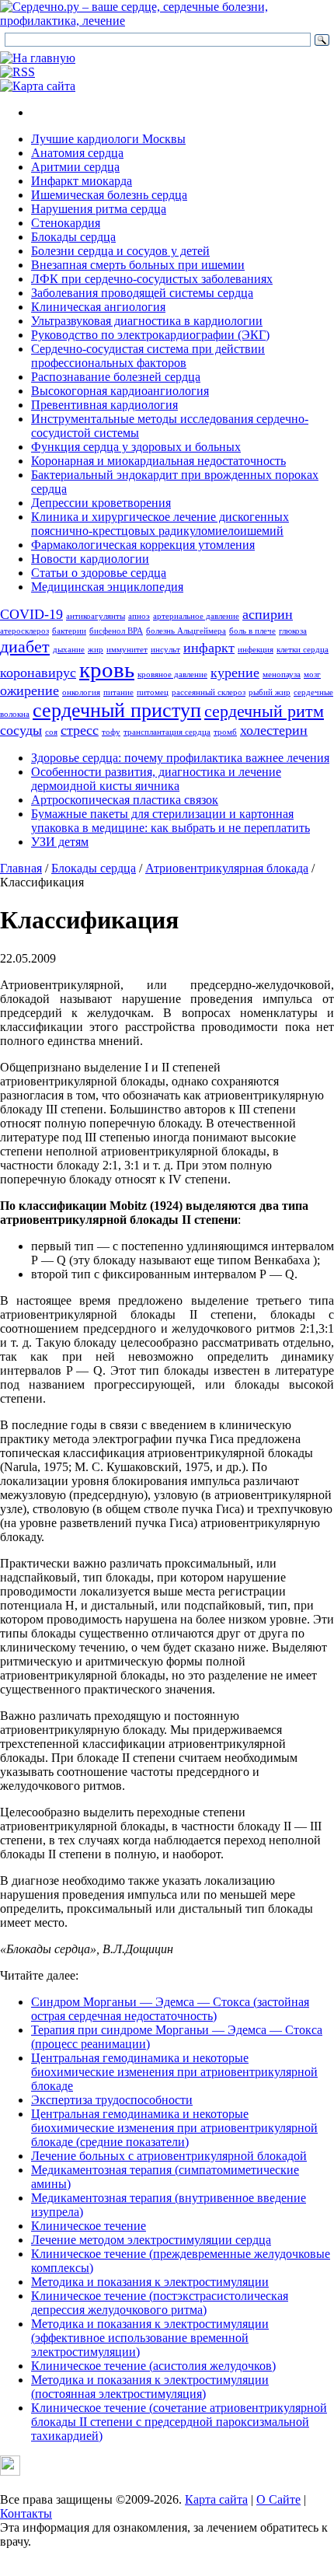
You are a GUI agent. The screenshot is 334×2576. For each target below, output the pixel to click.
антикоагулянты (96, 616)
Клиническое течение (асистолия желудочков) (153, 2366)
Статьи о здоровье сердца (99, 573)
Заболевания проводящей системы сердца (142, 293)
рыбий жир (270, 692)
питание (118, 692)
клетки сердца (303, 650)
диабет (25, 647)
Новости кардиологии (90, 559)
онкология (81, 692)
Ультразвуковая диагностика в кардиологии (147, 321)
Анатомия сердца (77, 153)
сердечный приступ (117, 710)
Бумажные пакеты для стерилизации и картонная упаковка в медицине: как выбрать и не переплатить (170, 821)
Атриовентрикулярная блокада (227, 868)
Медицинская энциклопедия (107, 587)
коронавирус (38, 673)
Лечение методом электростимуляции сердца (151, 2240)
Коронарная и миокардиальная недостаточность (158, 461)
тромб (225, 732)
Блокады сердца (73, 237)
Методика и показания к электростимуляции (150, 2282)
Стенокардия (66, 223)
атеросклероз (24, 631)
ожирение (30, 690)
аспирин (268, 614)
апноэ (139, 616)
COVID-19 (31, 614)
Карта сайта (216, 2499)
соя (51, 732)
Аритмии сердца (75, 167)
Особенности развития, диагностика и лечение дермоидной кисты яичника (156, 779)
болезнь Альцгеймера (186, 631)
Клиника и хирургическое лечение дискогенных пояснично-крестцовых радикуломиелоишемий (160, 524)
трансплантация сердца (167, 732)
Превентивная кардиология (104, 405)
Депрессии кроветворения (101, 503)
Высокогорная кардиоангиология (120, 391)
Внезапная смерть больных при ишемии (138, 265)
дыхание (69, 650)
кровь (107, 669)
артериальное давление (196, 616)
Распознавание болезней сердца (116, 377)
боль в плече (252, 631)
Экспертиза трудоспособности (112, 2100)
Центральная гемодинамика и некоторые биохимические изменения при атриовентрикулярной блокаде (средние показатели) (174, 2128)
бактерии (69, 631)
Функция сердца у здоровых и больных (136, 447)
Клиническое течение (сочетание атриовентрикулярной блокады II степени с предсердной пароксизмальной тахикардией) (179, 2422)
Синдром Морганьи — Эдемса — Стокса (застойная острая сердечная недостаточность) (170, 2009)
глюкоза (293, 631)
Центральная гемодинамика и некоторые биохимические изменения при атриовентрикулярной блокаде (174, 2072)
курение (235, 673)
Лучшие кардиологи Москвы (108, 139)
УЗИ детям (60, 842)
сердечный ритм (264, 711)
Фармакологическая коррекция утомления (143, 545)
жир (96, 650)
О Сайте (278, 2499)
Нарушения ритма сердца (99, 209)
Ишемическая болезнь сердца (109, 195)
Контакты (26, 2513)
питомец (153, 692)
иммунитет (127, 650)
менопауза (282, 675)
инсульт (165, 650)
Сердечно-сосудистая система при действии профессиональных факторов (148, 356)
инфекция (256, 650)
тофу (111, 732)
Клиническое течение (89, 2226)
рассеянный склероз (209, 692)
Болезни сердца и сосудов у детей (120, 251)
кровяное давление (172, 675)
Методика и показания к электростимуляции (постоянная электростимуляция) (150, 2387)
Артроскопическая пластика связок (125, 800)
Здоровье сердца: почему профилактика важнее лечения (180, 758)
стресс (80, 730)
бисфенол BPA (116, 631)
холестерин (274, 730)
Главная (21, 868)
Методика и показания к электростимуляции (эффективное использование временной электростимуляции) (150, 2338)
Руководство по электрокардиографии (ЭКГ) (150, 335)
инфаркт (209, 648)
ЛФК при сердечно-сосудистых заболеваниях (152, 279)
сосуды (21, 730)
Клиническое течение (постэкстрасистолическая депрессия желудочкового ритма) (160, 2303)
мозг (312, 675)
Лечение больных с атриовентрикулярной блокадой (169, 2156)
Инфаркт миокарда (82, 181)
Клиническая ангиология (98, 307)
